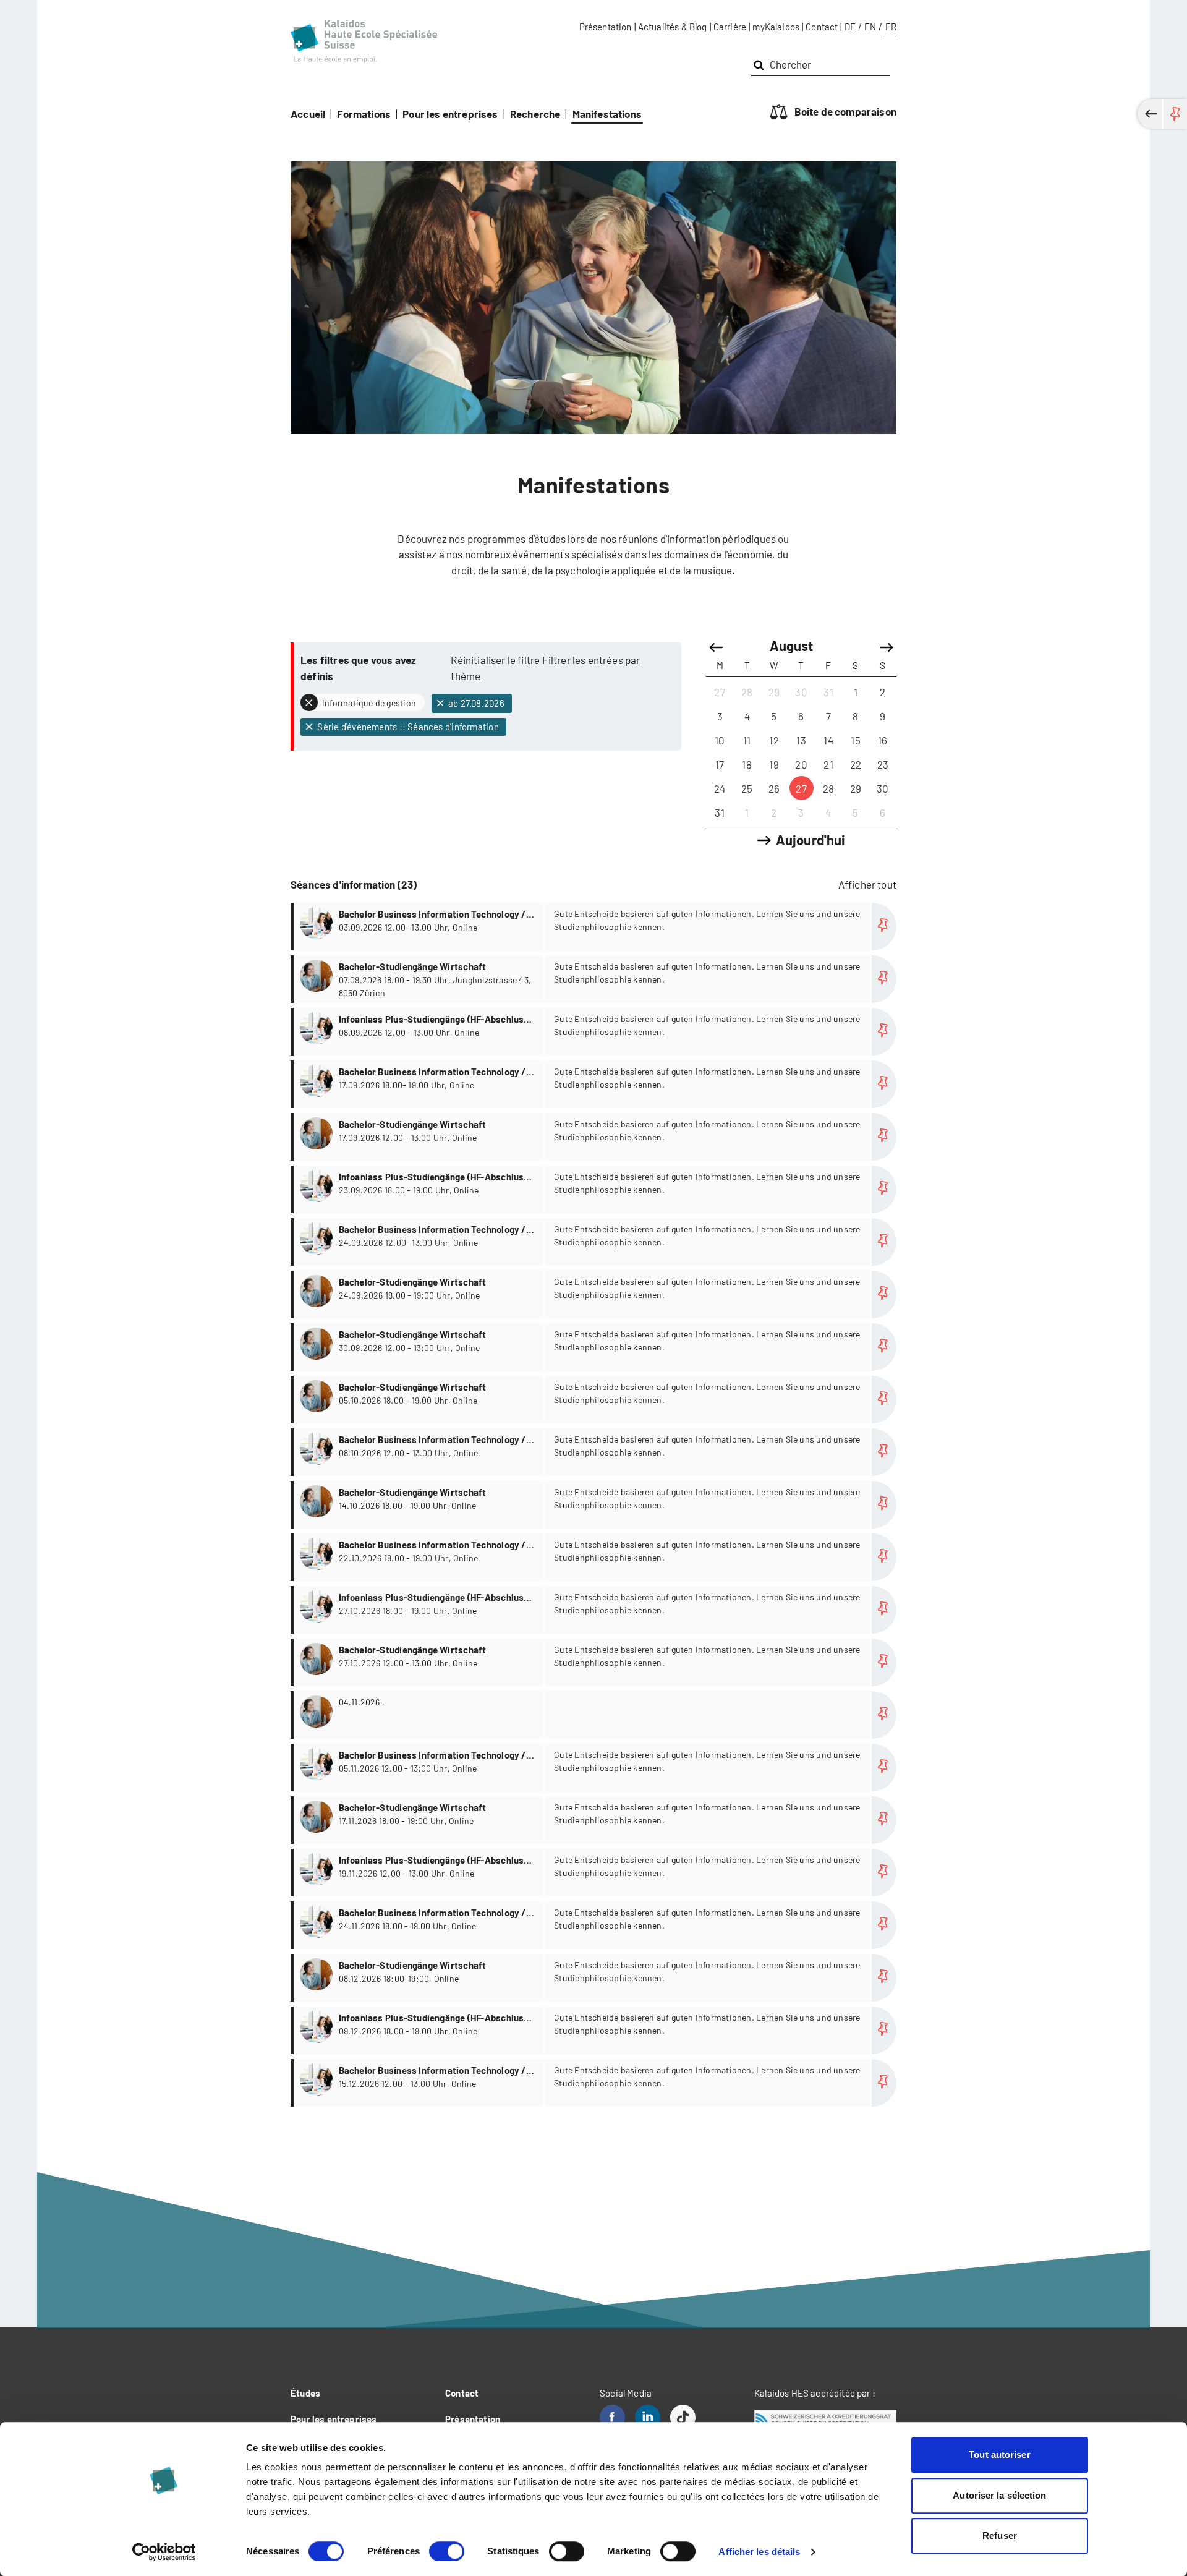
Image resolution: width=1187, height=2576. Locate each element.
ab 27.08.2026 (475, 703)
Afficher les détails (759, 2552)
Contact (822, 27)
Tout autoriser (999, 2454)
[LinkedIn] (648, 2417)
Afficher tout (867, 884)
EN (870, 27)
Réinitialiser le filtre (495, 660)
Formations (364, 114)
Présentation (606, 27)
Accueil (308, 114)
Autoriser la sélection (999, 2495)
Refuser (1000, 2535)
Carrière (730, 27)
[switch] (447, 2551)
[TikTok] (683, 2417)
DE (850, 27)
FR (891, 27)
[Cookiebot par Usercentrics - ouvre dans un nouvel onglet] (164, 2552)
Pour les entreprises (450, 114)
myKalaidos (776, 27)
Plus (595, 927)
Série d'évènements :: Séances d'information (407, 727)
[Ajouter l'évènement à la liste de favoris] (884, 927)
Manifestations (607, 114)
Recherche (535, 114)
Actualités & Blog (673, 27)
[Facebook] (612, 2417)
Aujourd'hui (811, 840)
